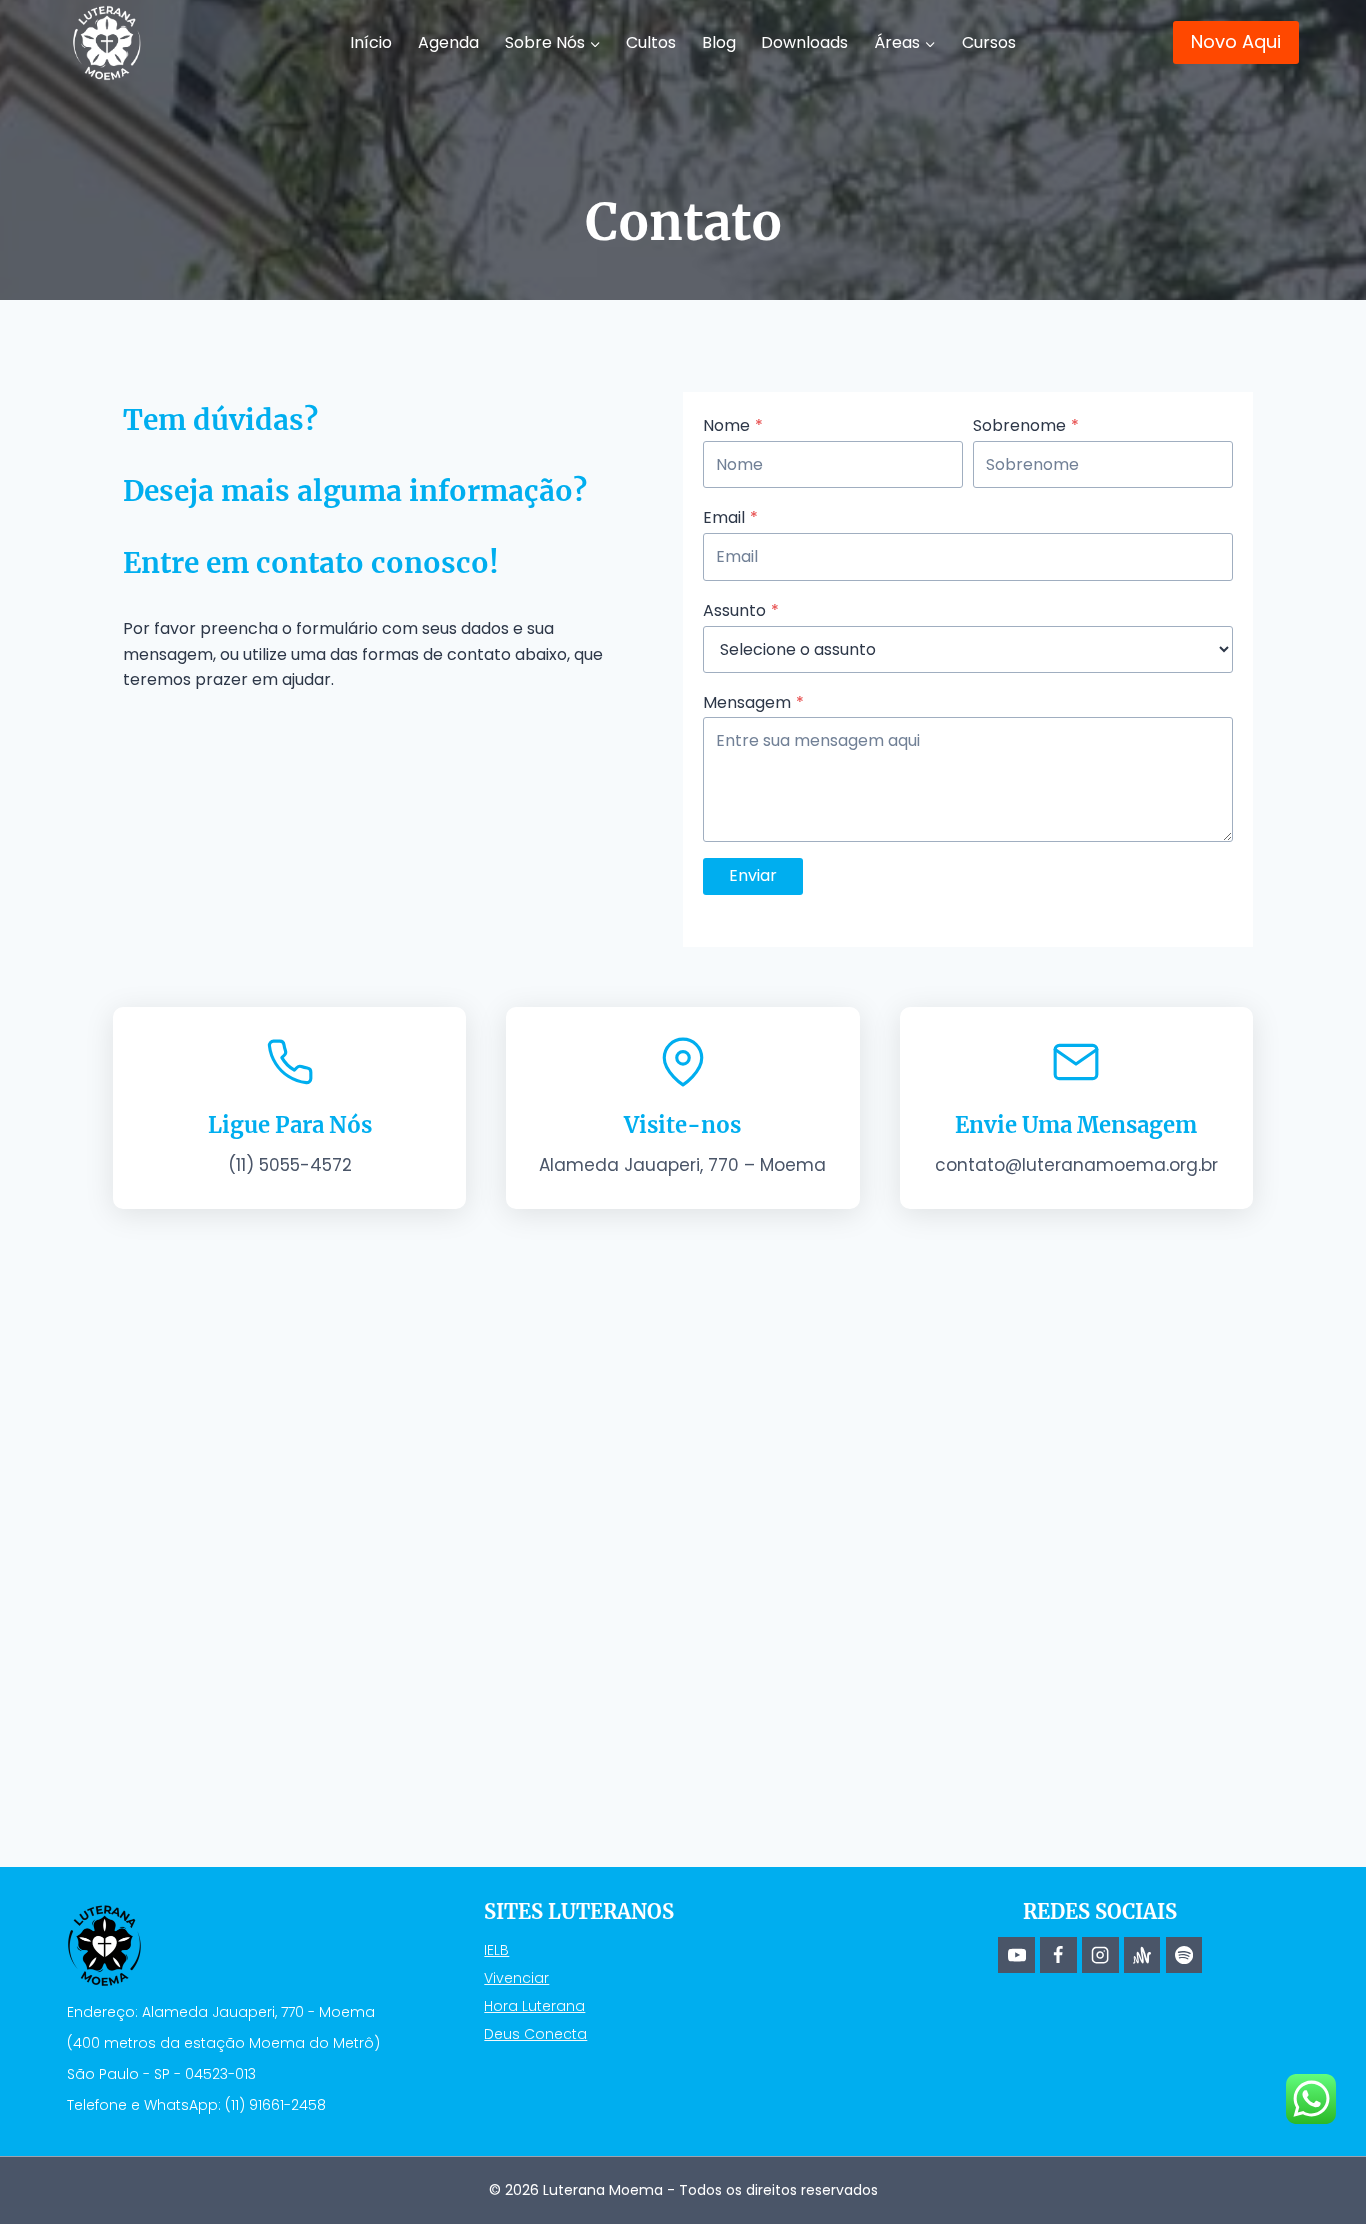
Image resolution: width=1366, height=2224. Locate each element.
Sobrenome (1026, 425)
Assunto (741, 610)
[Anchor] (1142, 1955)
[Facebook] (1058, 1955)
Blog (719, 42)
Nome (733, 425)
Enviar (753, 875)
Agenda (448, 42)
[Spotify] (1184, 1955)
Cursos (989, 42)
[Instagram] (1100, 1955)
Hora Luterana (534, 2006)
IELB (496, 1950)
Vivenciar (516, 1978)
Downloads (804, 42)
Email (730, 517)
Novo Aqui (1236, 41)
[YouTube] (1016, 1955)
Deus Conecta (535, 2034)
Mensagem (753, 702)
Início (371, 42)
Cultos (651, 42)
